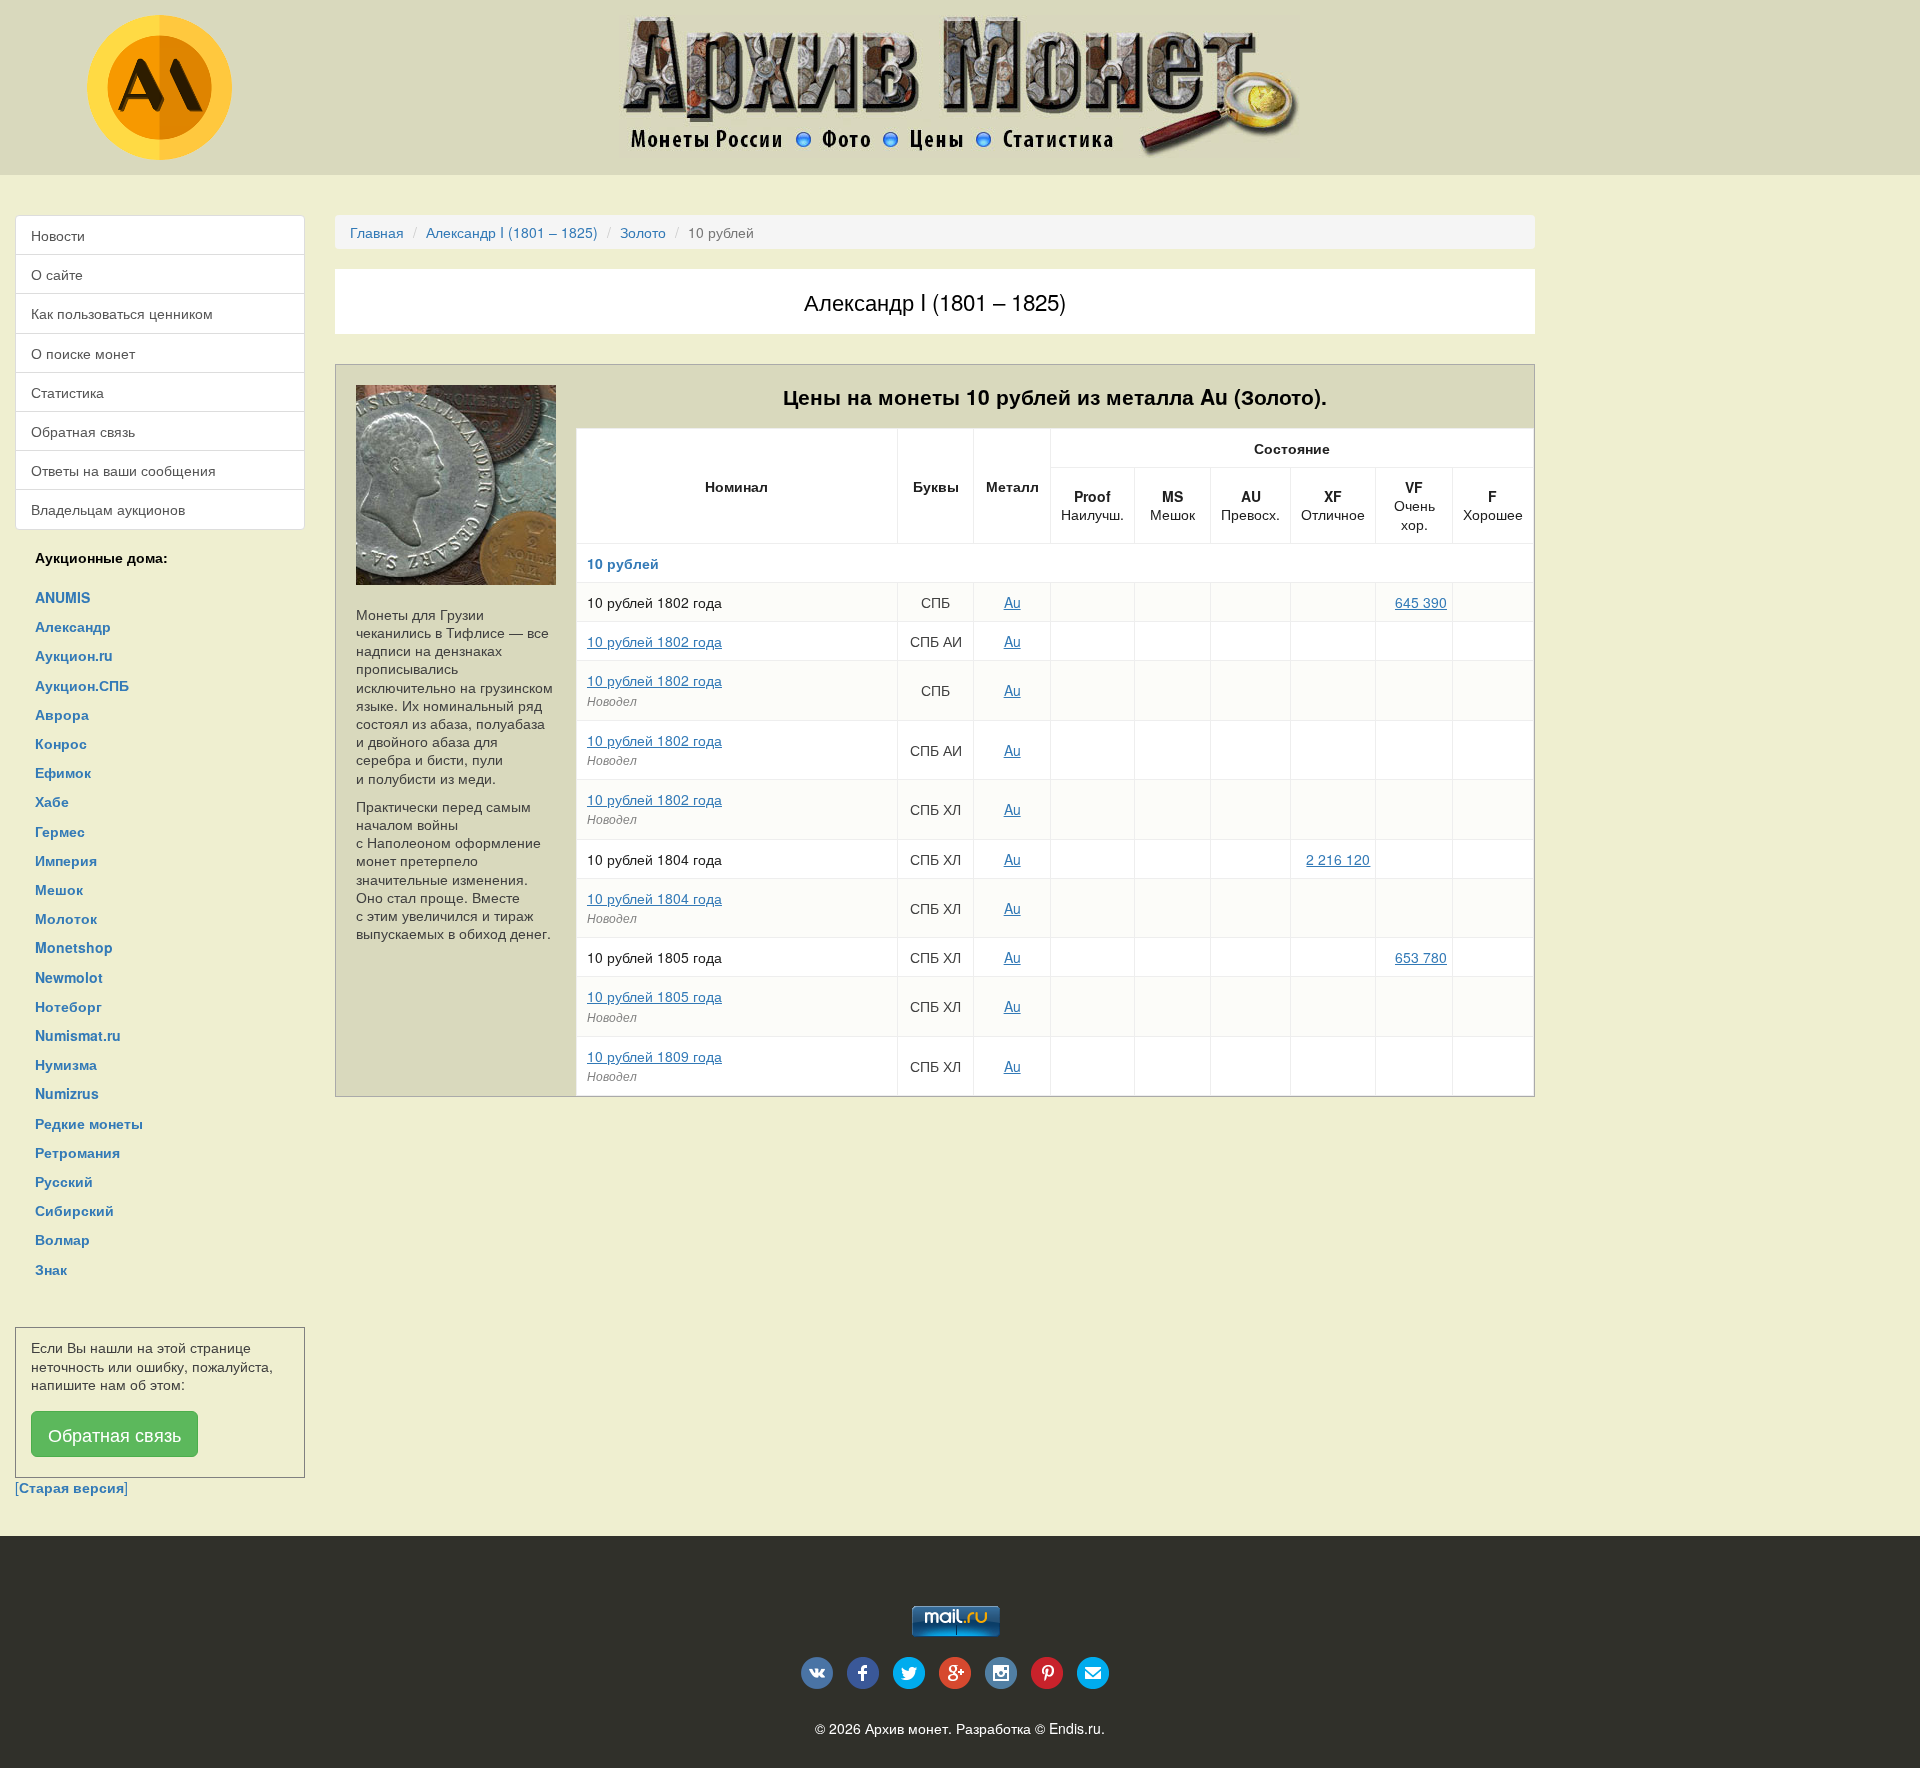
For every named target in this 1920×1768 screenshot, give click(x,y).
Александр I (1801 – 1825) (512, 232)
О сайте (57, 274)
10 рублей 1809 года (654, 1056)
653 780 (1421, 957)
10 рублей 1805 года (654, 996)
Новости (58, 235)
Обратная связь (83, 431)
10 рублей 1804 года (654, 898)
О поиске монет (83, 353)
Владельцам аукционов (108, 509)
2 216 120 (1338, 859)
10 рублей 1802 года (654, 641)
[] (71, 1487)
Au (1012, 602)
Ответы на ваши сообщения (123, 470)
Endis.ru (1075, 1728)
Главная (377, 232)
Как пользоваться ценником (122, 313)
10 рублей (623, 563)
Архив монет (906, 1728)
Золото (643, 232)
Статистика (67, 392)
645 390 (1421, 602)
